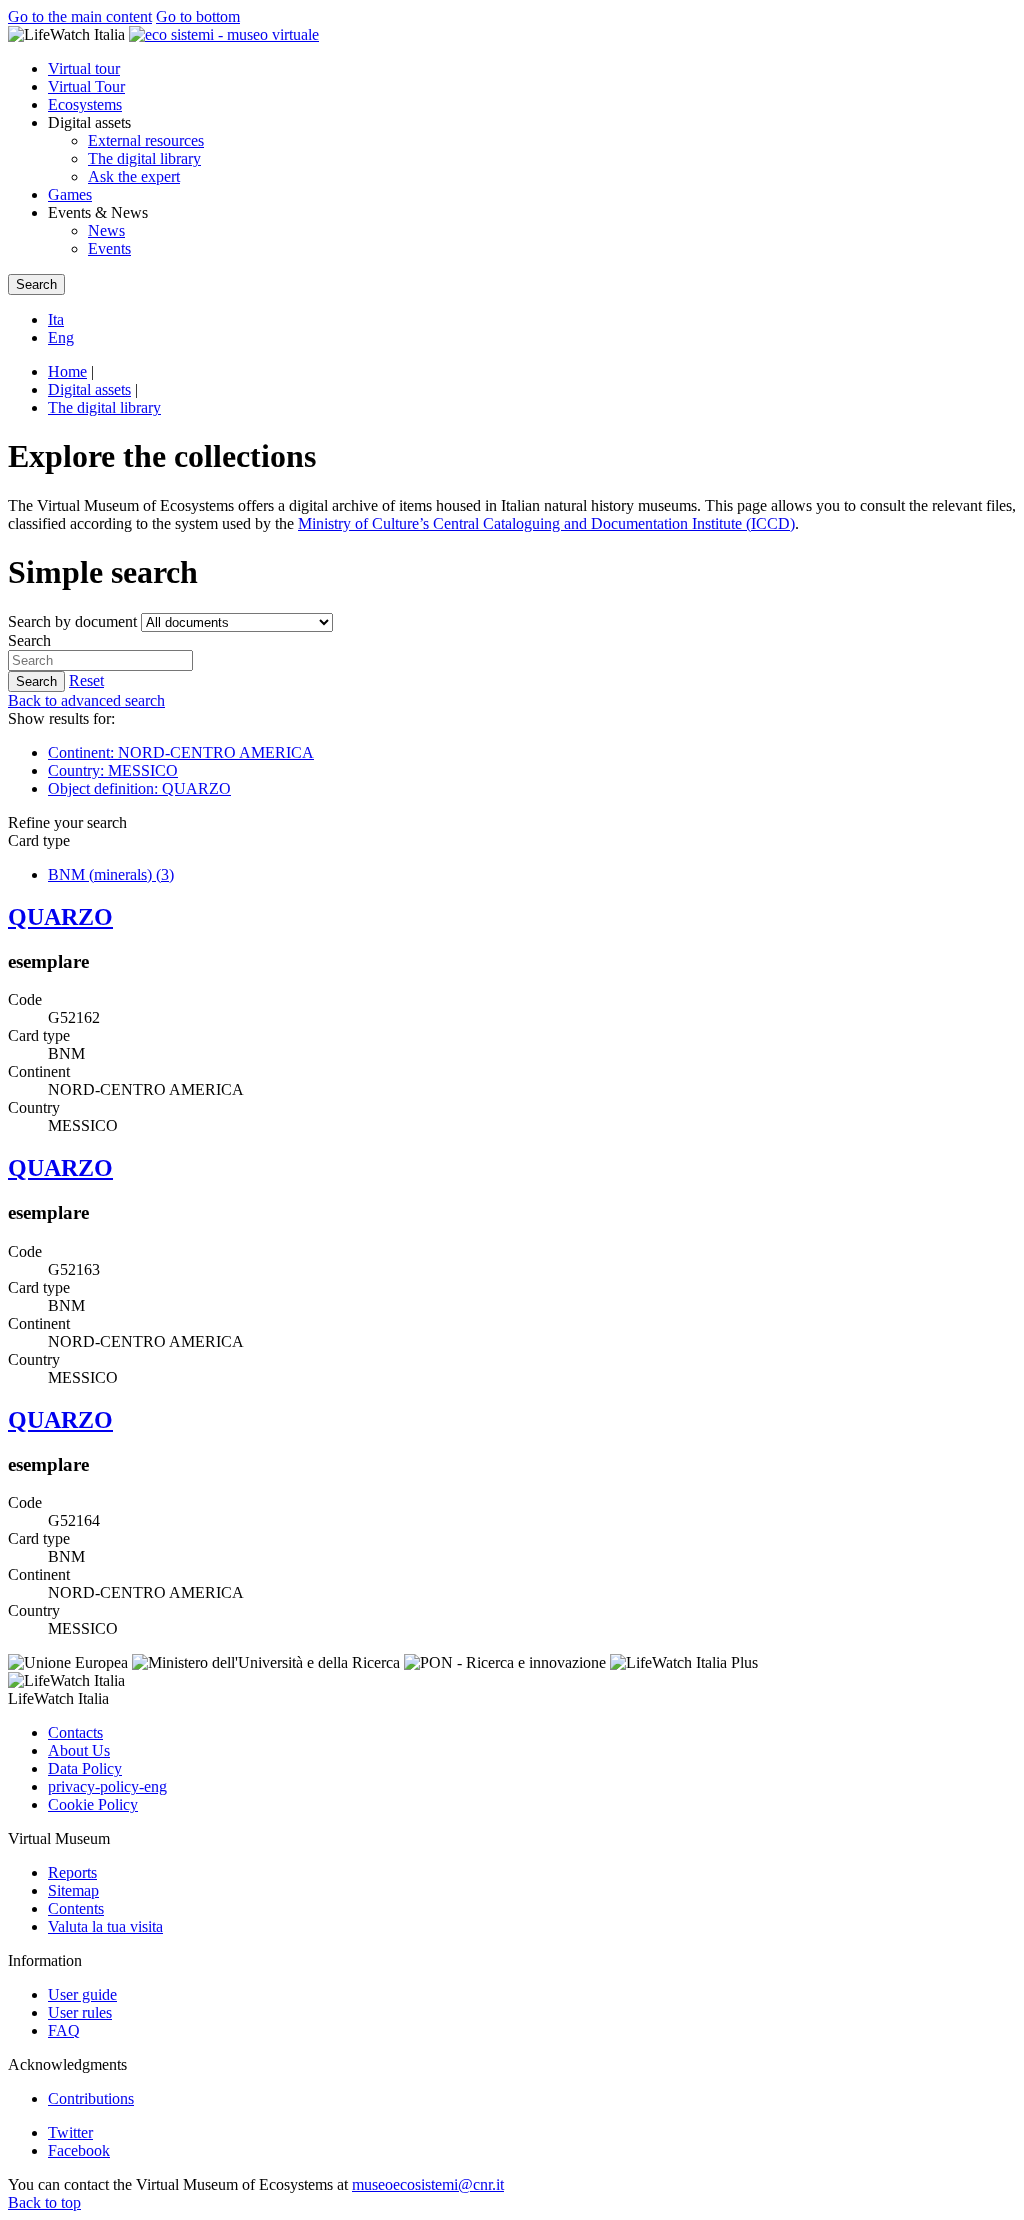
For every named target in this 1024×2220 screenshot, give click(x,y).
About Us (79, 1750)
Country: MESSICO (113, 770)
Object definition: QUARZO (139, 788)
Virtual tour (84, 68)
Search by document (72, 621)
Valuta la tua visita (105, 1926)
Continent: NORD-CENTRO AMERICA (181, 752)
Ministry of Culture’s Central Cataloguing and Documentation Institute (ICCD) (546, 523)
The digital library (144, 158)
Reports (72, 1872)
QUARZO (60, 917)
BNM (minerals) (111, 874)
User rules (80, 2012)
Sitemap (73, 1890)
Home (67, 371)
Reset (86, 680)
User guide (82, 1994)
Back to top (44, 2202)
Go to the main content (80, 16)
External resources (146, 140)
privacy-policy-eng (107, 1786)
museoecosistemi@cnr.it (428, 2184)
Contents (76, 1908)
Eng (61, 337)
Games (70, 194)
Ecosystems (85, 104)
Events (109, 248)
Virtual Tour (86, 86)
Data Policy (85, 1768)
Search (29, 640)
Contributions (91, 2098)
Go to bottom (198, 16)
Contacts (75, 1732)
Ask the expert (134, 176)
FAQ (64, 2030)
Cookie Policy (93, 1804)
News (106, 230)
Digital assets (89, 389)
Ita (56, 319)
